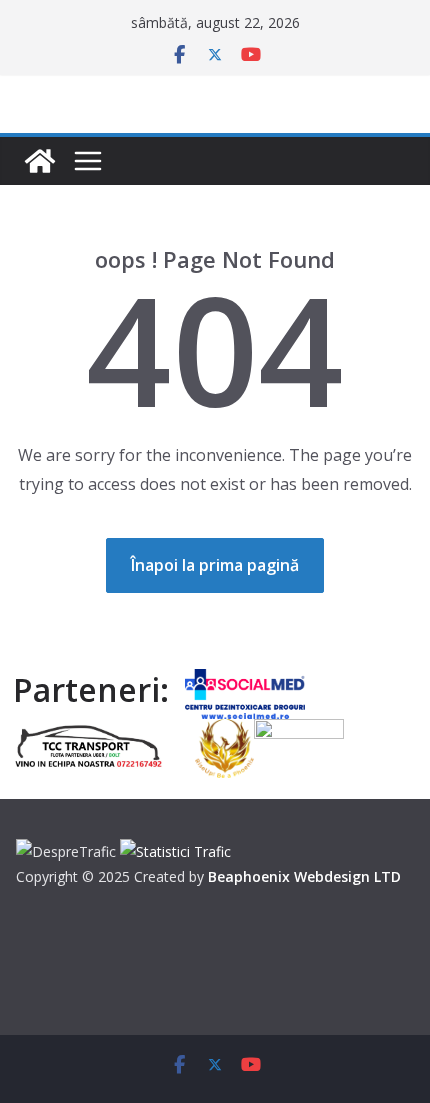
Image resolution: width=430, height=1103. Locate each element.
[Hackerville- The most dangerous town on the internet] (40, 161)
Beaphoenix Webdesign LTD (304, 876)
